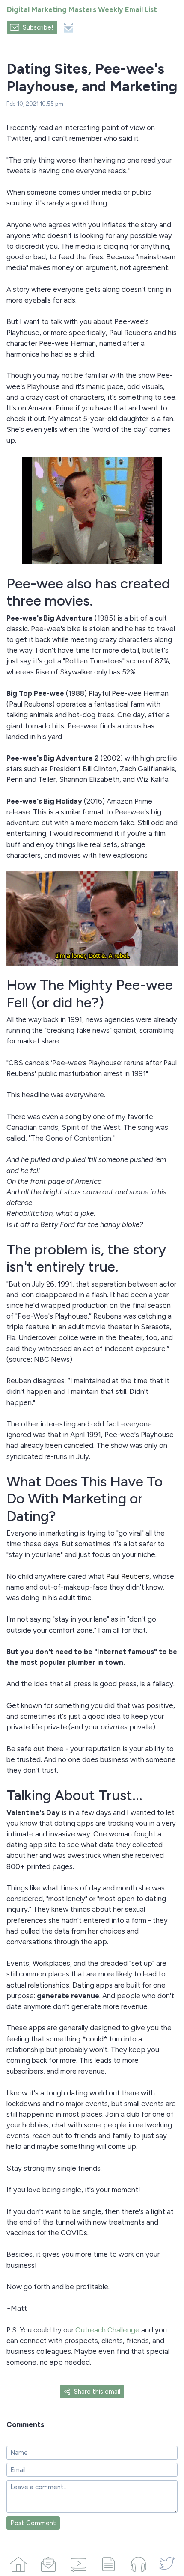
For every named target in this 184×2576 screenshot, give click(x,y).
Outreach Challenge (107, 2330)
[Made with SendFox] (68, 28)
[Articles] (108, 2563)
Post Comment (33, 2523)
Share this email (97, 2392)
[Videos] (78, 2563)
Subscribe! (38, 27)
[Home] (18, 2563)
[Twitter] (167, 2563)
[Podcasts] (138, 2563)
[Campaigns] (48, 2563)
